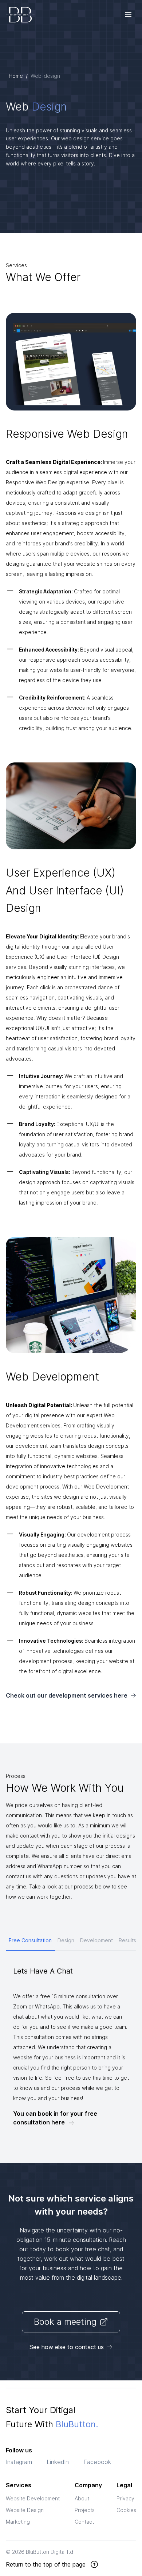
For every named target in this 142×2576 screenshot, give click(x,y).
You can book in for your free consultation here (55, 2118)
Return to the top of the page (46, 2564)
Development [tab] (96, 1940)
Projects (85, 2510)
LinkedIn (58, 2462)
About (82, 2498)
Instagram (19, 2462)
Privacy (125, 2498)
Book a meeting (65, 2322)
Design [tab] (66, 1940)
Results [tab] (127, 1940)
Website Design (25, 2510)
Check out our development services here (67, 1695)
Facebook (97, 2462)
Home (16, 76)
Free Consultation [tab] (30, 1940)
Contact (84, 2522)
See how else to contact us (67, 2347)
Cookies (126, 2510)
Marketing (18, 2522)
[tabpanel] (71, 2046)
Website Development (33, 2498)
